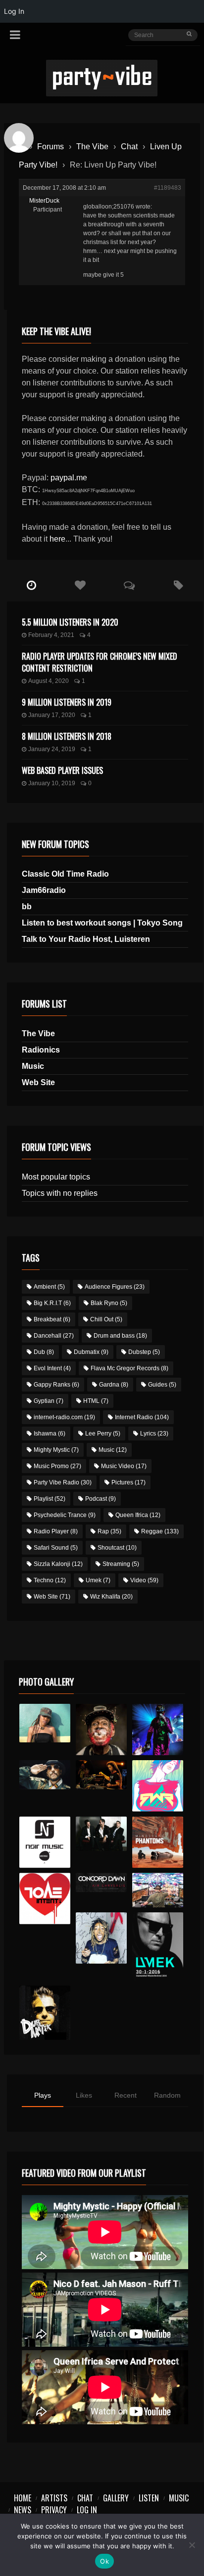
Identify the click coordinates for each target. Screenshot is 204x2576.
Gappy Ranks (56, 1385)
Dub (44, 1352)
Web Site (38, 1082)
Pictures (128, 1482)
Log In (87, 2510)
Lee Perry (103, 1434)
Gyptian (49, 1401)
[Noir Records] (45, 1842)
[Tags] (178, 586)
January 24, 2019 (52, 749)
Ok (104, 2561)
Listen (149, 2498)
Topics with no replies (60, 1193)
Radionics (41, 1050)
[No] (192, 2545)
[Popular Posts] (80, 586)
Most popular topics (56, 1177)
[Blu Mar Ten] (102, 1834)
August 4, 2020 (49, 681)
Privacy (54, 2510)
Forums (51, 147)
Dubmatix (91, 1352)
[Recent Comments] (129, 586)
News (23, 2510)
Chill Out (106, 1319)
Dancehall (54, 1336)
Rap (109, 1531)
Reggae (160, 1531)
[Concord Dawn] (102, 1882)
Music (33, 1066)
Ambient (49, 1287)
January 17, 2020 (52, 715)
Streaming (121, 1564)
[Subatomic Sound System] (158, 1730)
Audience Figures (115, 1287)
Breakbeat (52, 1319)
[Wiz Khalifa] (102, 1938)
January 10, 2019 (52, 783)
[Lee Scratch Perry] (102, 1730)
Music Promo (57, 1466)
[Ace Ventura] (158, 1890)
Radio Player (56, 1531)
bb (27, 907)
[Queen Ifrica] (45, 1723)
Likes (84, 2095)
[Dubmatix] (45, 2013)
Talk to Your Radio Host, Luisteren (86, 939)
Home (23, 2498)
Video (144, 1580)
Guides (162, 1385)
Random (167, 2095)
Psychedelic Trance (65, 1515)
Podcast (101, 1499)
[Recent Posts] (31, 586)
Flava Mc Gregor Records (129, 1368)
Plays (43, 2095)
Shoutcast (117, 1548)
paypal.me (69, 478)
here (57, 539)
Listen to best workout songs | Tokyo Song (102, 923)
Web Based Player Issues (62, 770)
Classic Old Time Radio (65, 874)
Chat (129, 147)
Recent (126, 2095)
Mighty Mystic (56, 1450)
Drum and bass (120, 1336)
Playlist (50, 1499)
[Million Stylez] (45, 1775)
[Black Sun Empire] (158, 1842)
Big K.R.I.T (52, 1303)
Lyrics (154, 1434)
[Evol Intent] (45, 1899)
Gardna (114, 1385)
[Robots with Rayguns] (158, 1786)
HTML (96, 1401)
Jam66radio (44, 890)
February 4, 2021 (51, 635)
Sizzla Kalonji (58, 1564)
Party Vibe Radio (63, 1482)
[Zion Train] (102, 1775)
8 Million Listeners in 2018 (67, 736)
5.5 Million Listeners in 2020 (70, 622)
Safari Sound (56, 1548)
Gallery (116, 2498)
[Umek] (158, 1946)
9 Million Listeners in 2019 (67, 702)
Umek (98, 1580)
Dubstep (144, 1352)
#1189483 (168, 188)
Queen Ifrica (138, 1515)
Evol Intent (52, 1368)
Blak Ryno (109, 1303)
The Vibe (92, 147)
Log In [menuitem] (14, 11)
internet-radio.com (64, 1417)
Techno (50, 1580)
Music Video (124, 1466)
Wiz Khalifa (111, 1597)
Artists (54, 2498)
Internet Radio (142, 1417)
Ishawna (50, 1434)
